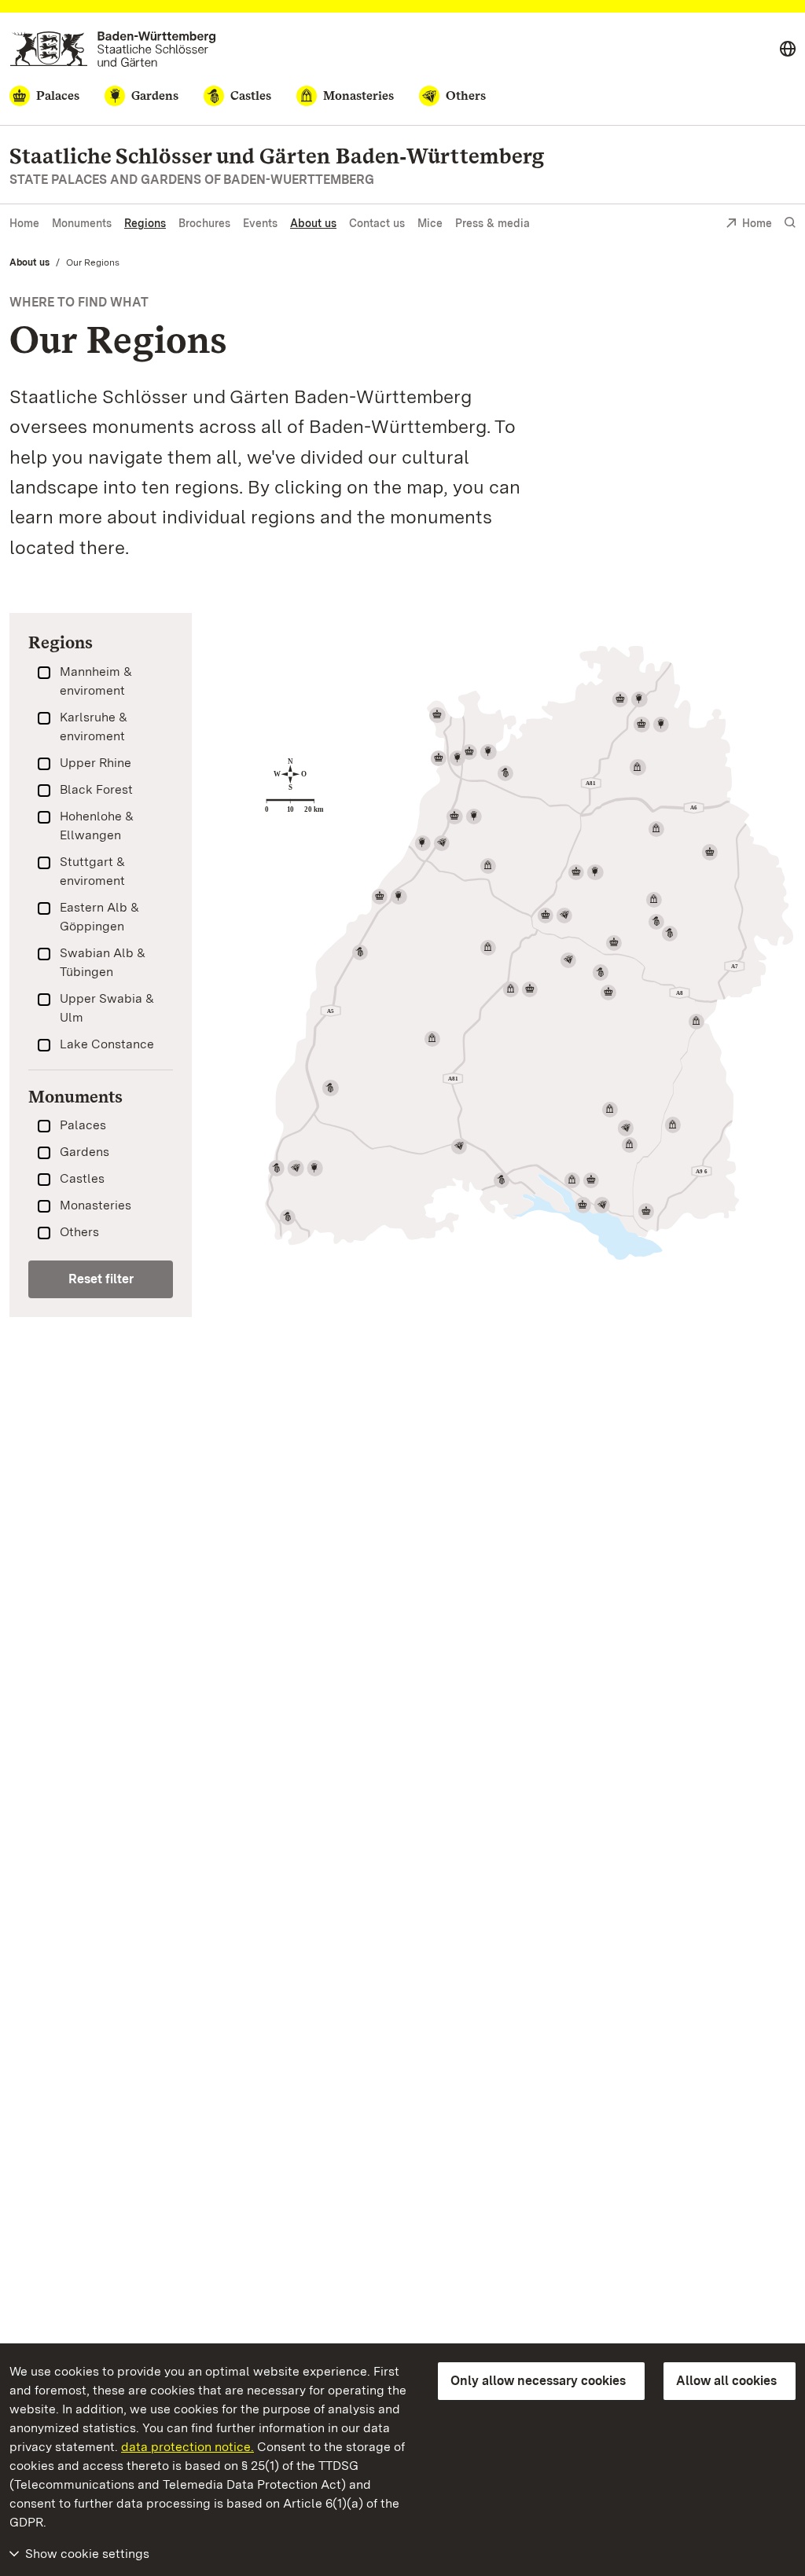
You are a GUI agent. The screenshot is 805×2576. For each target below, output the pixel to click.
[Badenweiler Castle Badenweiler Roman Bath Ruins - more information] (296, 1168)
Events (260, 223)
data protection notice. (187, 2447)
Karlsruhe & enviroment (94, 727)
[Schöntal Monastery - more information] (638, 767)
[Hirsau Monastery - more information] (488, 948)
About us (313, 223)
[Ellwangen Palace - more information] (710, 852)
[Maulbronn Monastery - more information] (488, 866)
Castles (82, 1178)
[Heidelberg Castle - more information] (479, 752)
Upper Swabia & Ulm (107, 1008)
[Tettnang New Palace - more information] (645, 1211)
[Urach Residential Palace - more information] (608, 993)
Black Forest (96, 789)
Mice (430, 223)
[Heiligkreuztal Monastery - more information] (610, 1110)
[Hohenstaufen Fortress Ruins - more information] (670, 934)
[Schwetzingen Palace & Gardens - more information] (448, 758)
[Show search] (790, 223)
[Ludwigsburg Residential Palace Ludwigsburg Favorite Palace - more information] (586, 872)
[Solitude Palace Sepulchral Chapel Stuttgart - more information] (555, 916)
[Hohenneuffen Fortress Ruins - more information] (601, 972)
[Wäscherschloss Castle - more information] (656, 922)
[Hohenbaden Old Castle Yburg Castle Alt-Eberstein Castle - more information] (360, 952)
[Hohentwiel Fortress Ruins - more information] (502, 1180)
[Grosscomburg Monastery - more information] (656, 829)
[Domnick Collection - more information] (568, 960)
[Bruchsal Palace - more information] (464, 816)
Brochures (204, 223)
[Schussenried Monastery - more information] (630, 1145)
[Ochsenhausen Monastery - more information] (672, 1125)
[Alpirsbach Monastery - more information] (432, 1039)
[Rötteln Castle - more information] (288, 1217)
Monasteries (96, 1205)
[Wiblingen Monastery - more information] (697, 1022)
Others (79, 1232)
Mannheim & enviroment (96, 681)
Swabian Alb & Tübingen (103, 962)
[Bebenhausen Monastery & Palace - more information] (520, 989)
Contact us (377, 223)
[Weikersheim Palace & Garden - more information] (651, 725)
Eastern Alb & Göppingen (99, 917)
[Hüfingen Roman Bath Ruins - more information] (458, 1147)
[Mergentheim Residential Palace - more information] (630, 699)
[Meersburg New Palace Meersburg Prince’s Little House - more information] (592, 1205)
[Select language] (788, 50)
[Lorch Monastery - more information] (654, 900)
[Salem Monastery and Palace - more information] (582, 1180)
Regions (145, 223)
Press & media (493, 223)
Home (24, 223)
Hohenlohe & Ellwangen (97, 826)
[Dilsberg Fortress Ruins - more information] (505, 773)
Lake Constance (107, 1044)
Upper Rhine (96, 763)
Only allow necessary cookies (538, 2381)
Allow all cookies (726, 2381)
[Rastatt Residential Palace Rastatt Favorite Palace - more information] (389, 897)
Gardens (85, 1152)
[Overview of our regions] (528, 953)
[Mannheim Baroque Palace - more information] (437, 715)
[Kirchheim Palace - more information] (614, 943)
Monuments (82, 223)
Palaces (83, 1125)
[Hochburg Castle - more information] (330, 1088)
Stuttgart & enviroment (92, 871)
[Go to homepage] (113, 49)
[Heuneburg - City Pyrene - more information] (626, 1128)
